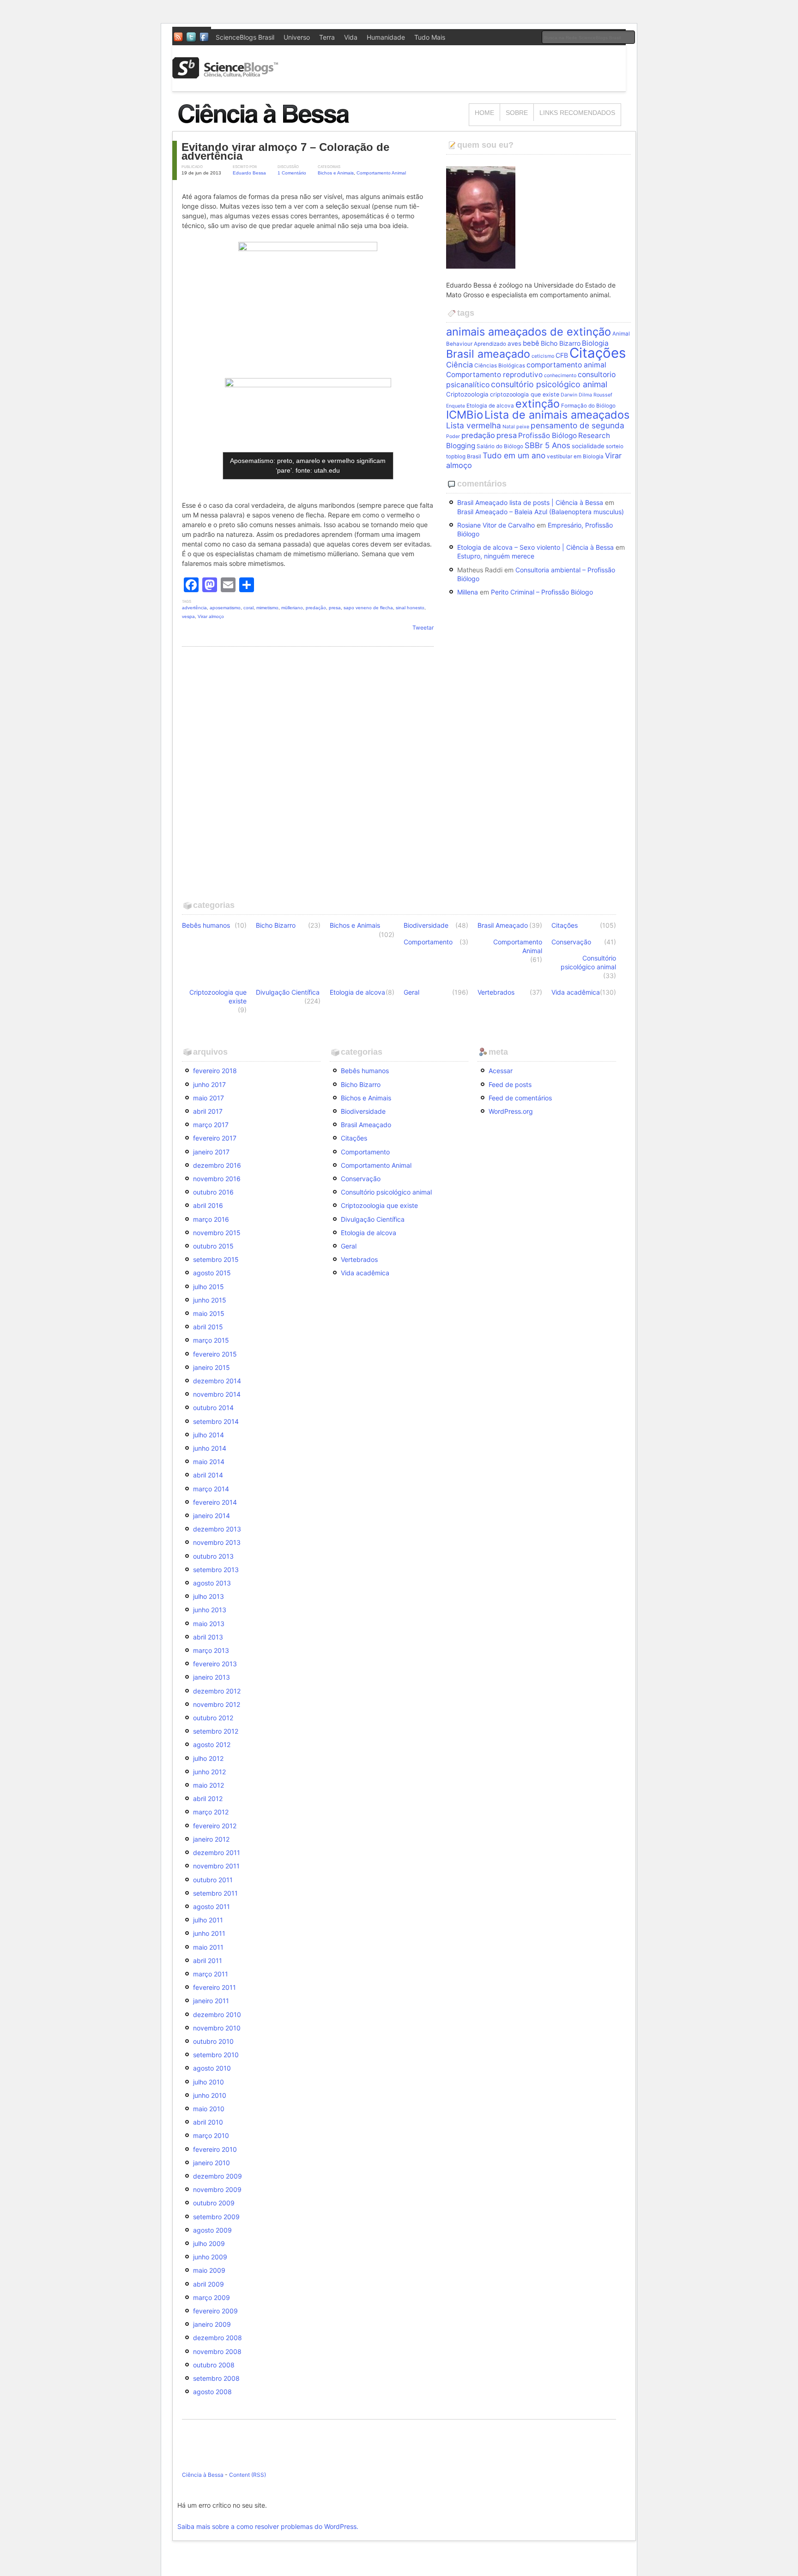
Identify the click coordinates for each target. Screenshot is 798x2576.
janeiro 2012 (211, 1839)
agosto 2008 (212, 2392)
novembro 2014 (217, 1394)
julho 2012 (208, 1758)
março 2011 (211, 1974)
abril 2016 (208, 1205)
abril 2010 (208, 2122)
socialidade (588, 446)
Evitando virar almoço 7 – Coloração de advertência (285, 151)
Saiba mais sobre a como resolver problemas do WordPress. (268, 2526)
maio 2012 (209, 1785)
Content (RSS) (248, 2475)
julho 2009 (209, 2243)
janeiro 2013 (212, 1677)
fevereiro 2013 (215, 1664)
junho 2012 (209, 1772)
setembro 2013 (216, 1570)
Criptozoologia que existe (218, 997)
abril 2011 (208, 1961)
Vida (351, 37)
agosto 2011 (212, 1906)
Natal (509, 427)
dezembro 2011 (217, 1852)
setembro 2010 (216, 2055)
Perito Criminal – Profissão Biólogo (542, 592)
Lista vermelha (474, 425)
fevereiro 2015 (215, 1354)
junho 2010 (210, 2095)
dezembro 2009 (218, 2176)
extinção (538, 404)
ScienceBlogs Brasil (245, 37)
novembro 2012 (217, 1704)
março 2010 (211, 2135)
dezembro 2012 (217, 1691)
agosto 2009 (212, 2230)
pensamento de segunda (577, 425)
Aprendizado (490, 344)
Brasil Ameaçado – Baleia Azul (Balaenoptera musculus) (541, 512)
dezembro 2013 (217, 1529)
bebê (531, 343)
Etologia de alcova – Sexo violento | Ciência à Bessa (535, 547)
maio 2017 (209, 1098)
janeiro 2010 (212, 2163)
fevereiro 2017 (215, 1138)
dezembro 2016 (217, 1165)
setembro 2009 (216, 2217)
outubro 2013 (213, 1556)
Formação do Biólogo (588, 406)
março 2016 (211, 1219)
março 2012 (211, 1812)
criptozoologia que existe (525, 394)
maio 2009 (209, 2270)
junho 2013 (210, 1610)
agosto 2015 (212, 1273)
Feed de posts (510, 1084)
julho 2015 (209, 1287)
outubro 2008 (214, 2365)
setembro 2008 (216, 2378)
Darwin (569, 395)
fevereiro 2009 (215, 2311)
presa (335, 608)
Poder (453, 436)
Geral (411, 992)
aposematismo (225, 608)
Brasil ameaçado (488, 354)
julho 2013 (209, 1596)
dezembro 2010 (217, 2015)
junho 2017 (209, 1084)
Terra (327, 37)
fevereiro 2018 (215, 1071)
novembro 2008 (217, 2351)
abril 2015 (208, 1327)
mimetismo (267, 608)
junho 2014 (210, 1448)
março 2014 (211, 1489)
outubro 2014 (213, 1408)
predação (316, 608)
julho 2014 (209, 1435)
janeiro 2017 (211, 1152)
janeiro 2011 (211, 2001)
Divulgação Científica (288, 992)
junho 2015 (210, 1300)
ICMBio (465, 415)
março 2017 (211, 1125)
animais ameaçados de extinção (529, 332)
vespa (188, 616)
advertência (194, 608)
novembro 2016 (217, 1179)
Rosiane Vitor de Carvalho (496, 525)
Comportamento (428, 942)
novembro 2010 (217, 2028)
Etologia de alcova (490, 406)
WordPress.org (511, 1111)
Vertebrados (496, 992)
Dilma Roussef (595, 395)
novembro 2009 (217, 2189)
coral (248, 608)
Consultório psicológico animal (588, 962)
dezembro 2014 (217, 1381)
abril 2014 (208, 1475)
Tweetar (423, 627)
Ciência (459, 365)
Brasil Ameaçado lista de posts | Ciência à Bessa (530, 502)
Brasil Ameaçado (503, 925)
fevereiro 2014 (215, 1502)
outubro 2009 (214, 2203)
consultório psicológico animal (549, 384)
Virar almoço (211, 616)
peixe (523, 427)
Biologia (595, 343)
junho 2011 (209, 1933)
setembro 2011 (215, 1893)
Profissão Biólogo (547, 435)
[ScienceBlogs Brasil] (225, 75)
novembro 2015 (217, 1233)
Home (484, 113)
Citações (598, 353)
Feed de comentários (520, 1098)
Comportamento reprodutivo (494, 375)
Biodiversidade (426, 925)
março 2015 (211, 1340)
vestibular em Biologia (575, 456)
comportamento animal (566, 365)
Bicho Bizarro (561, 343)
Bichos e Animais (336, 173)
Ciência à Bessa (203, 2475)
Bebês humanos (206, 925)
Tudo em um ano (514, 455)
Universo (297, 37)
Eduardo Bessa (249, 173)
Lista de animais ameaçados (557, 415)
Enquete (456, 406)
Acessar (501, 1071)
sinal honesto (410, 608)
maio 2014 (209, 1462)
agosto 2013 (212, 1583)
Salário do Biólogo (500, 446)
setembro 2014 (216, 1421)
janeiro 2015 (212, 1367)
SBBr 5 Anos (547, 445)
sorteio (615, 446)
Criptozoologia (467, 394)
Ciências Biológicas (500, 366)
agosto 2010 (212, 2068)
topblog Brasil (464, 456)
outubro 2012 (213, 1718)
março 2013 (211, 1650)
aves (514, 343)
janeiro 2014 (212, 1516)
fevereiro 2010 (215, 2149)
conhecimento (560, 375)
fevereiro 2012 (215, 1826)
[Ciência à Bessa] (270, 127)
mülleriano (292, 608)
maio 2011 (208, 1947)
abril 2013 (208, 1637)
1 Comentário (292, 173)
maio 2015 (209, 1313)
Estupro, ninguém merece (496, 556)
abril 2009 (209, 2284)
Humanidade (386, 37)
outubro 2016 (213, 1192)
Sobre (517, 113)
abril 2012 (208, 1798)
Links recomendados (577, 113)
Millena (468, 592)
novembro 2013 (217, 1542)
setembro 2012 (216, 1731)
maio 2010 (209, 2109)
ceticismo (543, 356)
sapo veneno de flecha (368, 608)
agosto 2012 (212, 1744)
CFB (562, 355)
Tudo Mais (430, 37)
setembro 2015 (216, 1259)
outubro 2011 (213, 1880)
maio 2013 (209, 1624)
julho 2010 (209, 2082)
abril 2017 (208, 1111)
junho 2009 (210, 2257)
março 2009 (212, 2297)
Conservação (571, 942)
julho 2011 (208, 1920)
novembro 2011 (216, 1866)
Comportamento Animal (381, 173)
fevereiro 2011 (215, 1987)
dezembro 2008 (218, 2338)
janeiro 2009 (212, 2324)
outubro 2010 (213, 2041)
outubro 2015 (213, 1246)
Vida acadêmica (576, 992)
